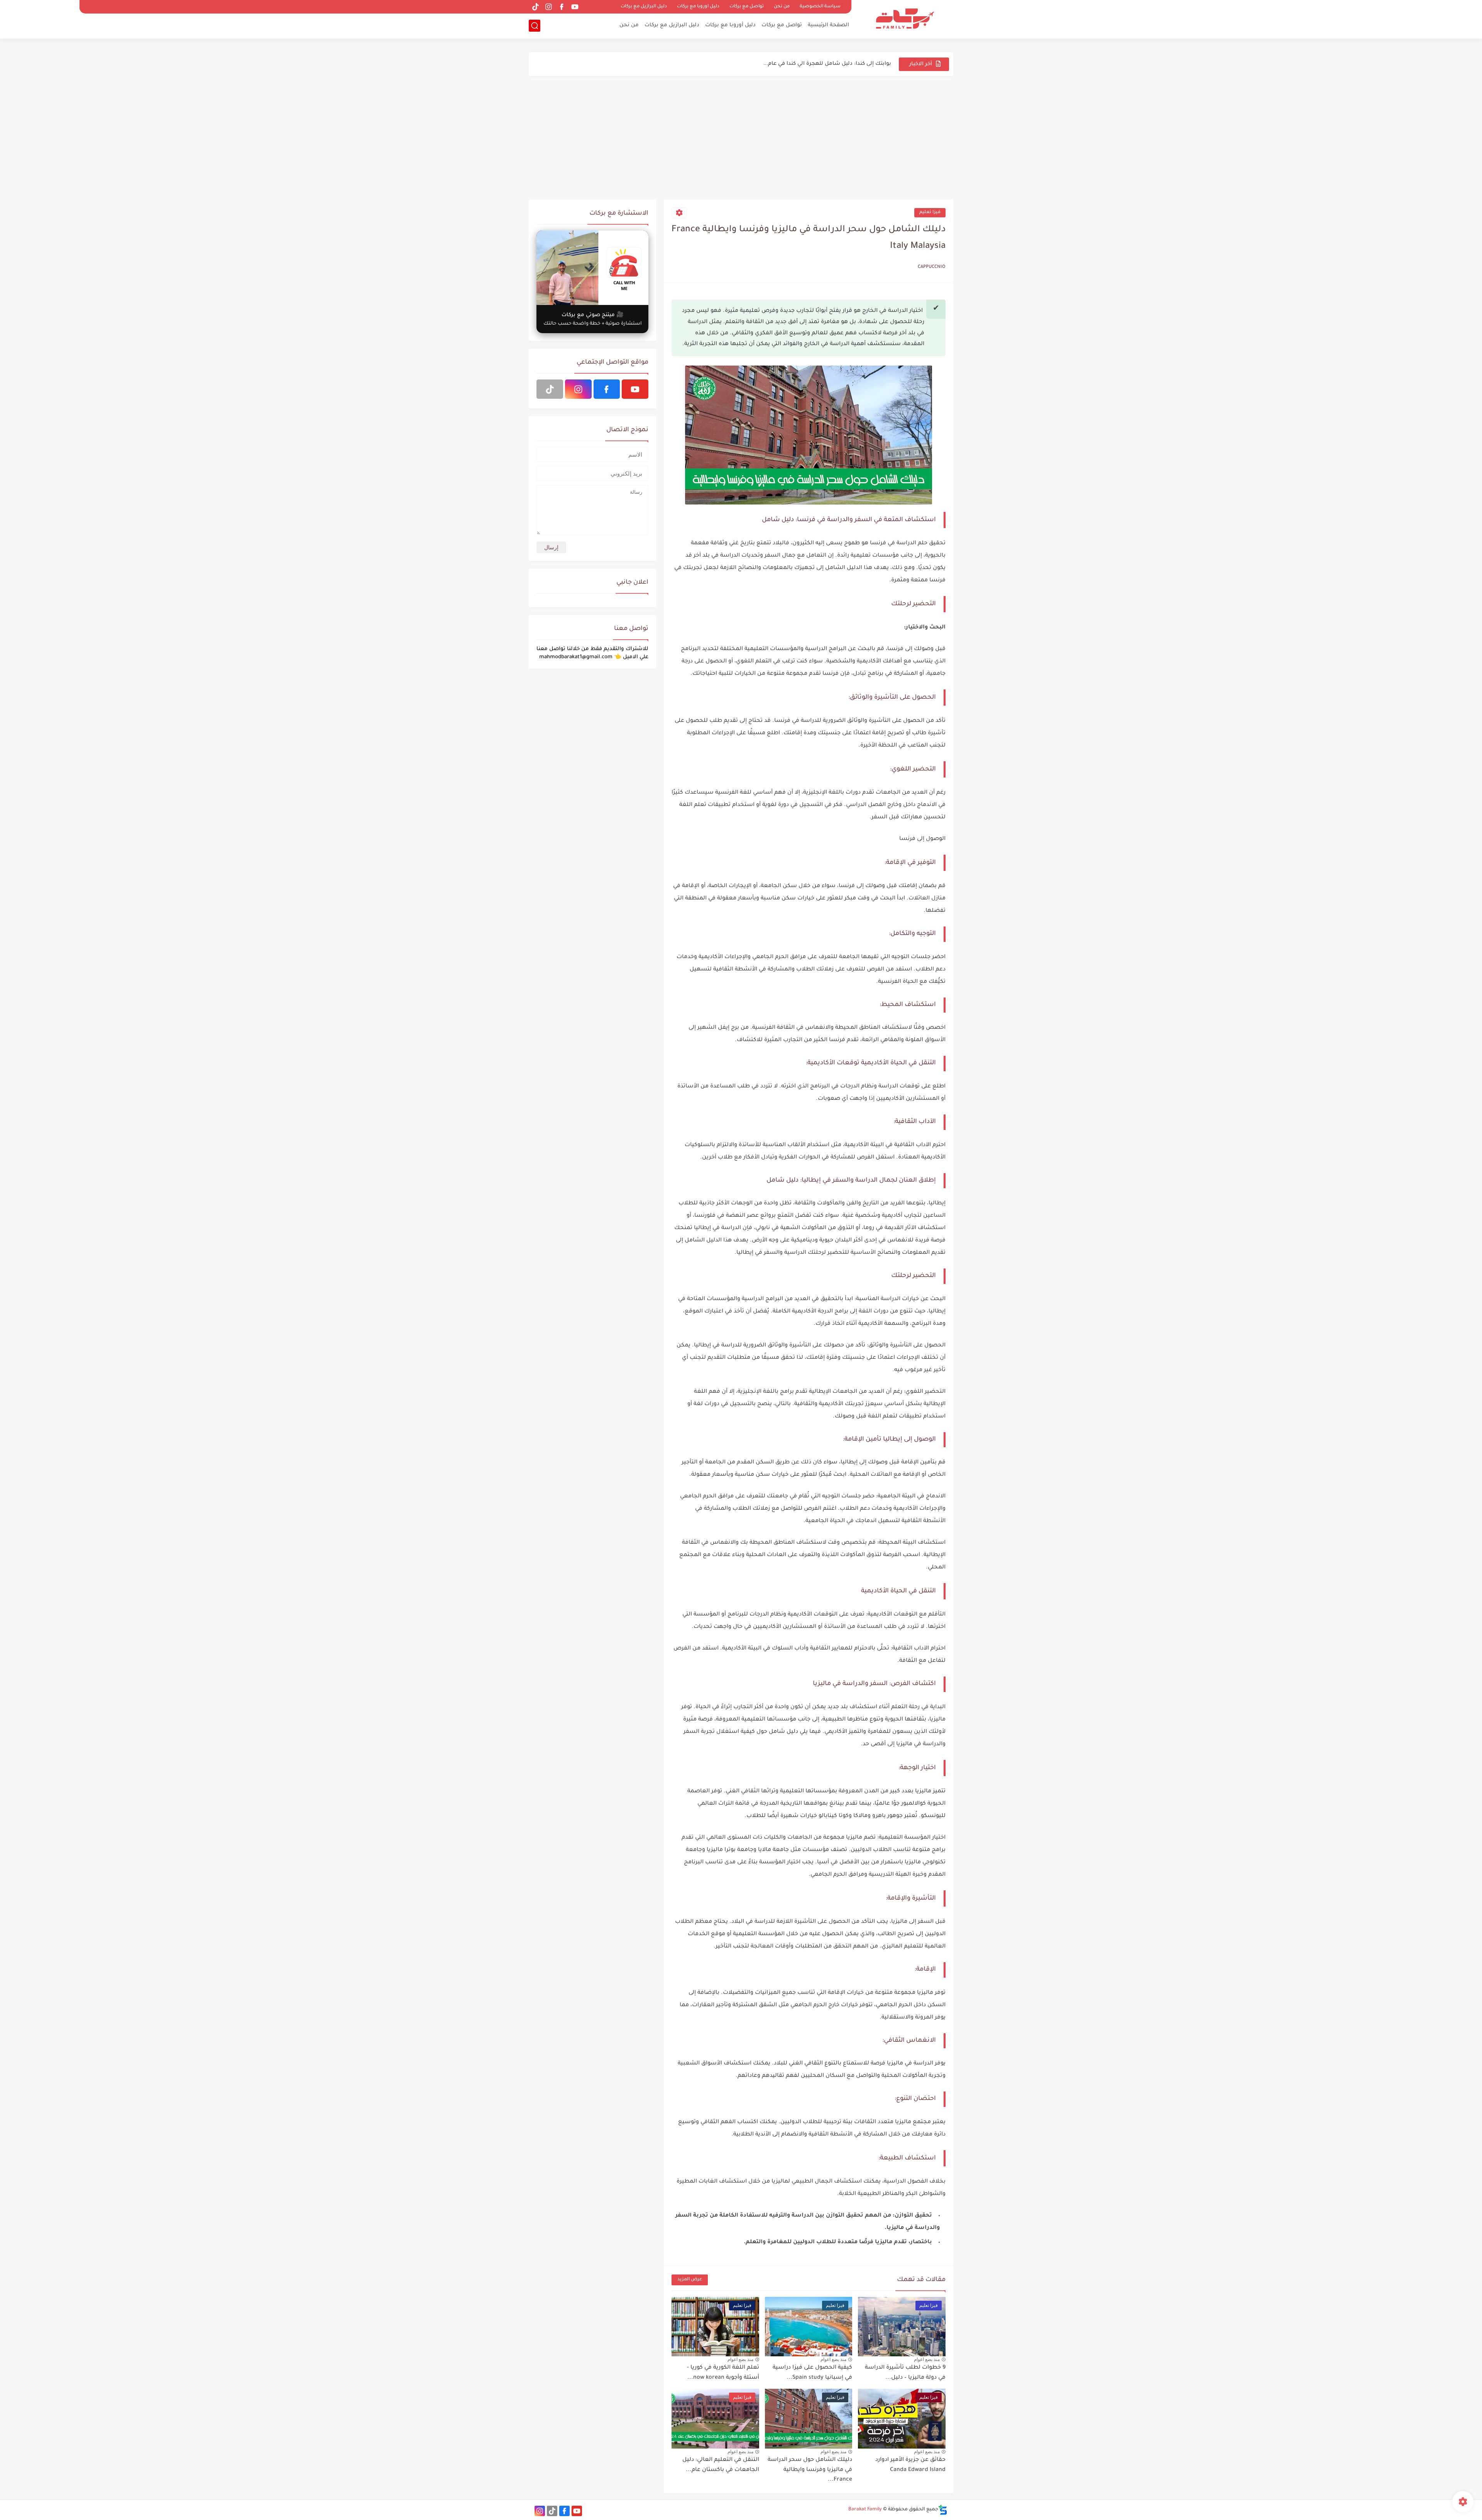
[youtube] (575, 7)
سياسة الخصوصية (820, 7)
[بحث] (535, 26)
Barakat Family (865, 2510)
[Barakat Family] (905, 19)
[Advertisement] (741, 138)
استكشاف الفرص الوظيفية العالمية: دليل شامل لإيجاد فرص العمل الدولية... (796, 64)
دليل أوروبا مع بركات (730, 25)
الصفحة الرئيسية (828, 25)
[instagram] (548, 7)
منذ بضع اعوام (927, 2359)
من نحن (782, 7)
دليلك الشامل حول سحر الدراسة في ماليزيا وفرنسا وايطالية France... (810, 2470)
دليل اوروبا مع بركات (698, 7)
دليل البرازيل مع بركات (644, 7)
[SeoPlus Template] (943, 2510)
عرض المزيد (690, 2280)
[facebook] (562, 7)
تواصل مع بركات (747, 7)
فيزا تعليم (930, 213)
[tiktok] (535, 7)
